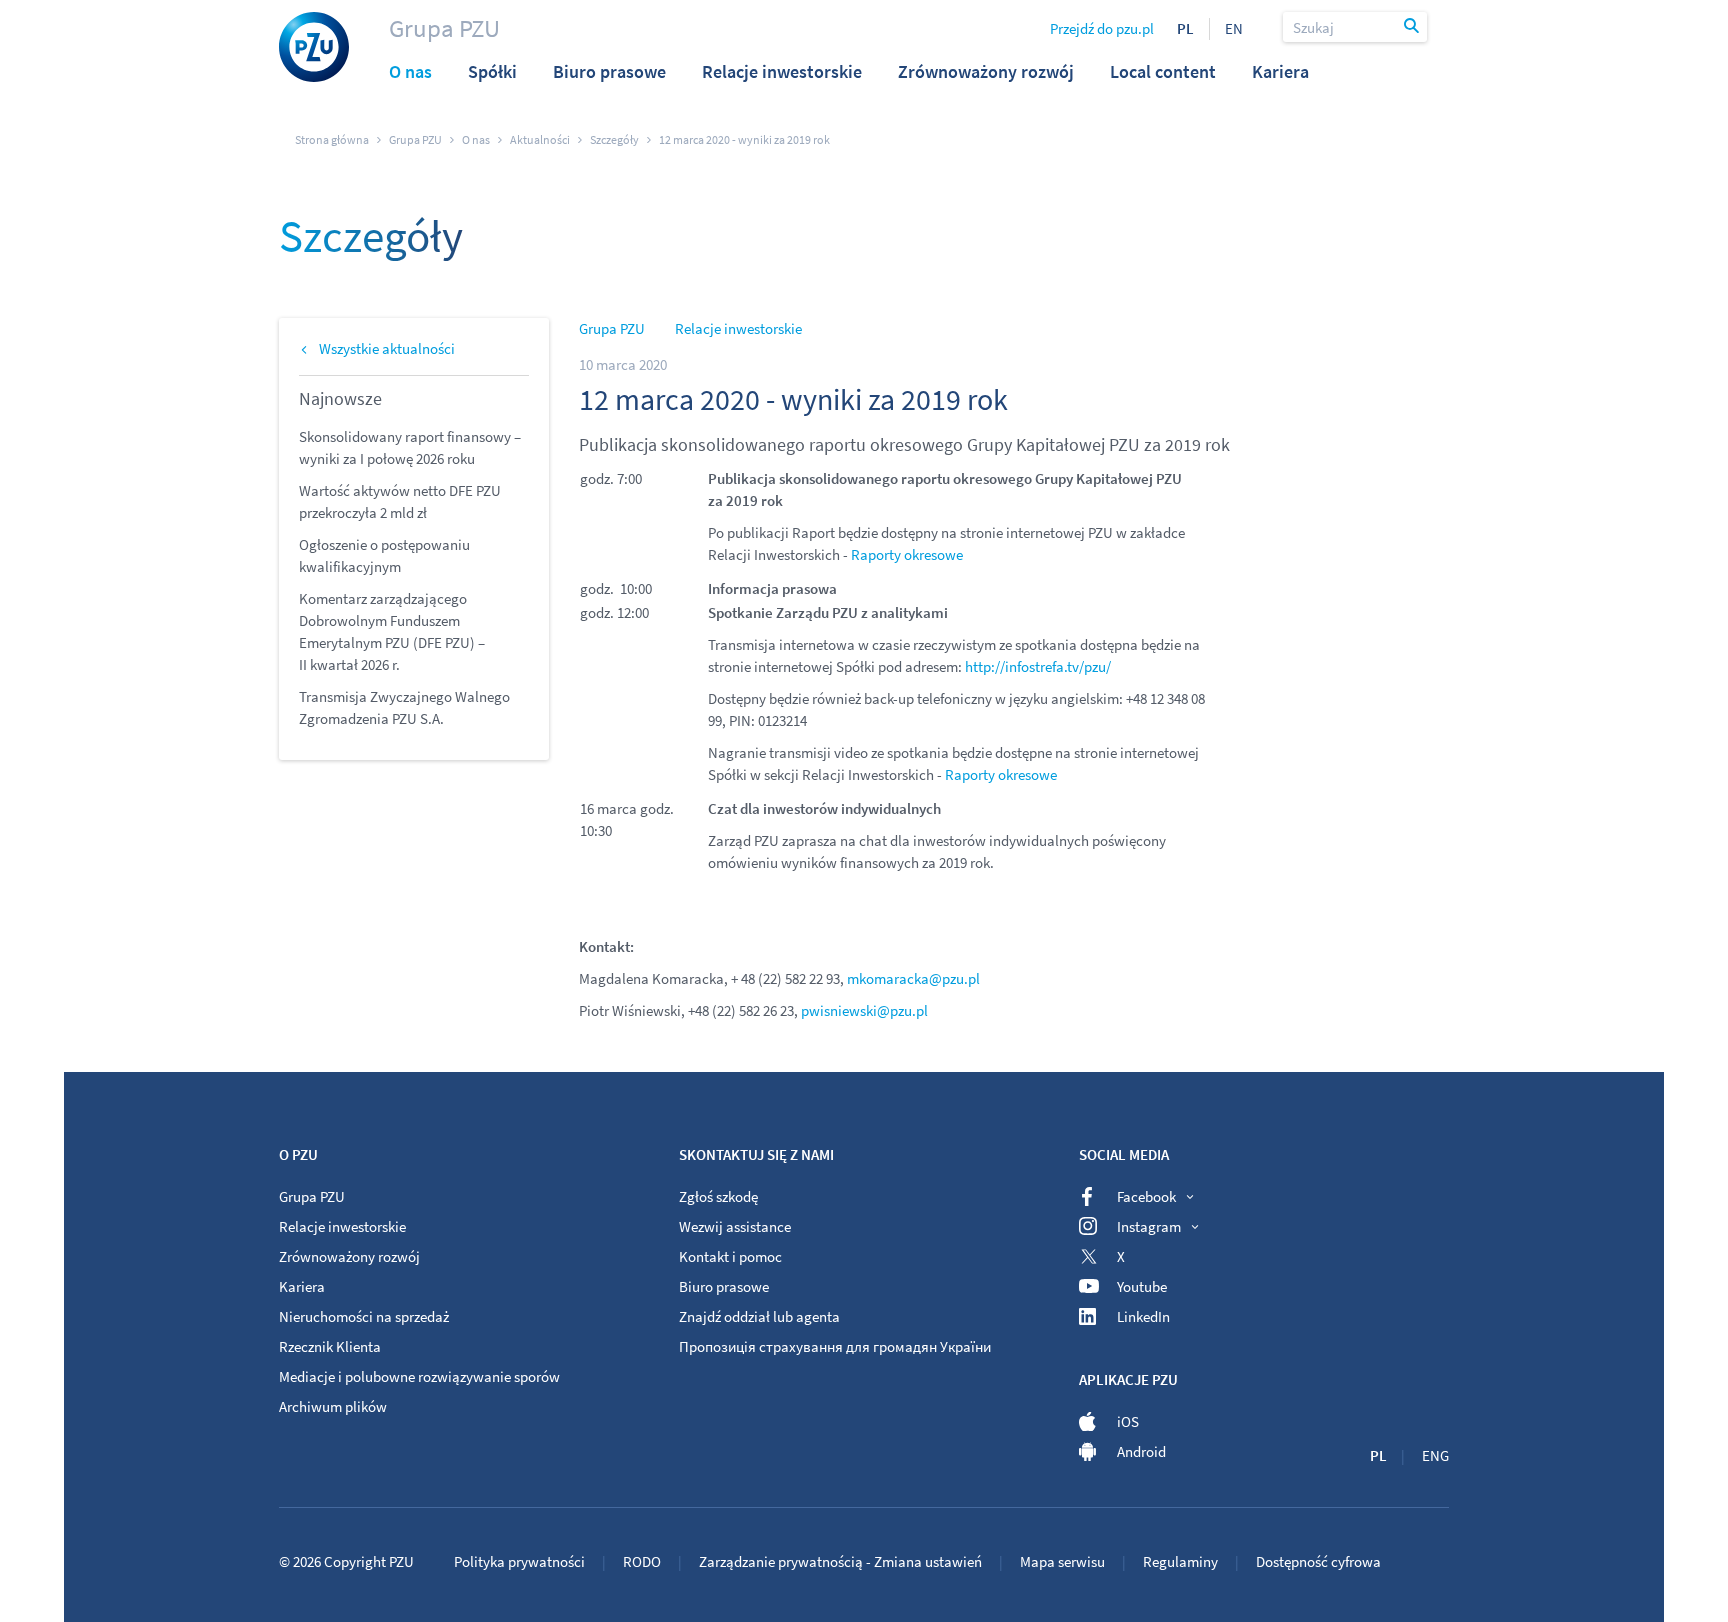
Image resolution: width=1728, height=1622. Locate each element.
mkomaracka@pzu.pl (913, 978)
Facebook (1146, 1196)
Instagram (1149, 1226)
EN (1234, 28)
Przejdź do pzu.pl (1102, 28)
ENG (1435, 1455)
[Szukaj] (1413, 27)
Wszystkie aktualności (387, 348)
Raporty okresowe (907, 554)
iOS (1128, 1421)
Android (1141, 1451)
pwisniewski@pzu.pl (864, 1010)
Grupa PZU (444, 28)
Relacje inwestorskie (738, 328)
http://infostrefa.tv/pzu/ (1038, 666)
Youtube (1142, 1286)
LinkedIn (1143, 1316)
